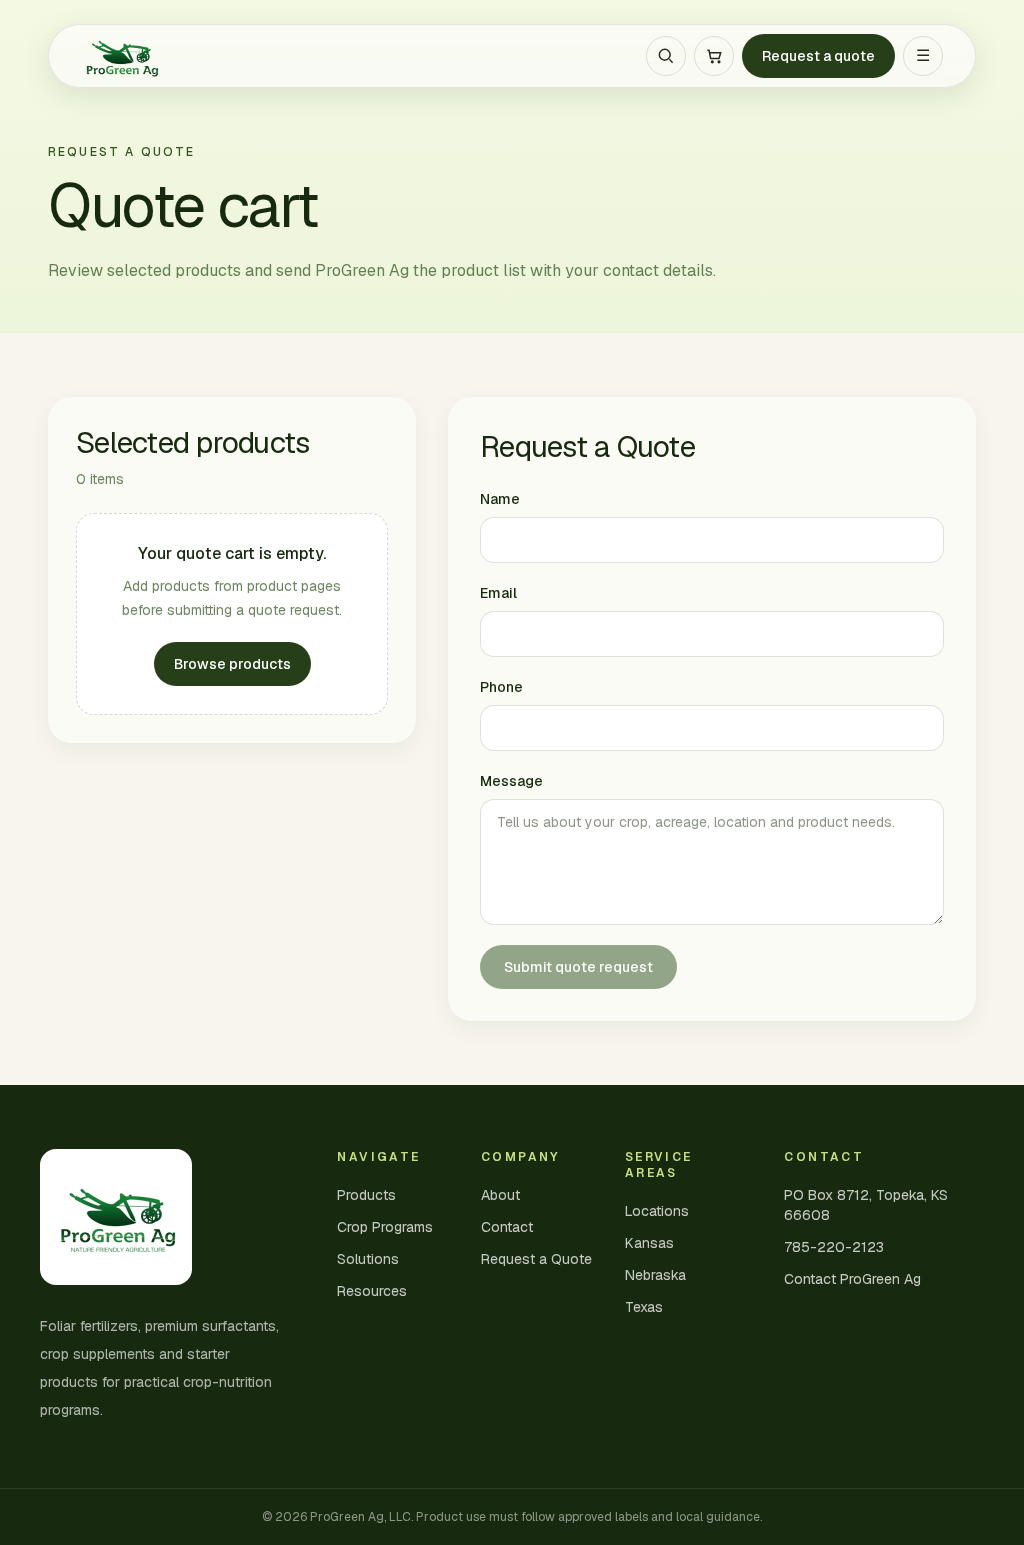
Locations (657, 1211)
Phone (501, 687)
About (500, 1195)
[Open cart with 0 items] (714, 56)
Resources (372, 1291)
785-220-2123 (834, 1247)
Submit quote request (578, 967)
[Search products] (666, 56)
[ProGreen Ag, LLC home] (121, 56)
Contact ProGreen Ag (852, 1279)
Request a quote (818, 56)
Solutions (368, 1259)
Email (498, 593)
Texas (644, 1307)
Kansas (649, 1243)
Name (500, 499)
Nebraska (655, 1275)
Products (366, 1195)
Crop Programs (385, 1227)
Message (511, 781)
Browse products (232, 664)
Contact (507, 1227)
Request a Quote (536, 1259)
